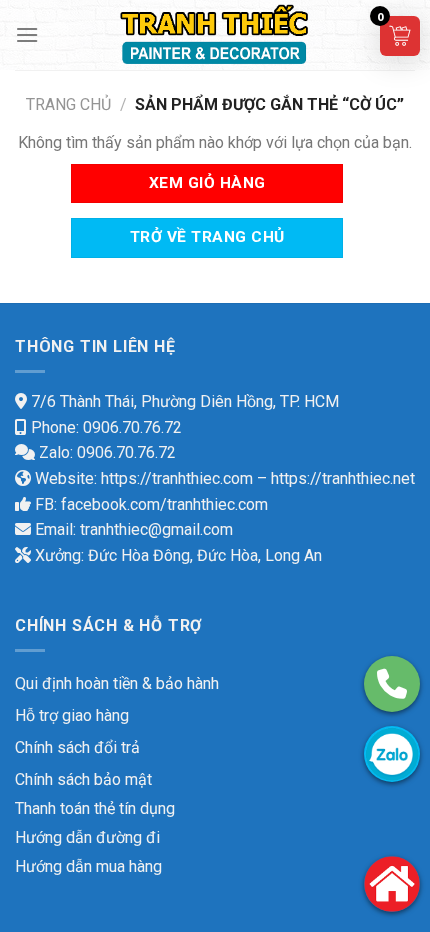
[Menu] (27, 34)
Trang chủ (68, 104)
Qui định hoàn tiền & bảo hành (117, 683)
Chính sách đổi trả (77, 747)
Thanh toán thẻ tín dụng (95, 808)
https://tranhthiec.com (177, 478)
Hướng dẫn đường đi (87, 837)
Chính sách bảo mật (83, 779)
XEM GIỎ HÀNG (207, 183)
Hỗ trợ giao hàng (72, 715)
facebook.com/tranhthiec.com (164, 504)
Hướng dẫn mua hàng (88, 866)
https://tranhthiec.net (343, 478)
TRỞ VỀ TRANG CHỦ (207, 237)
